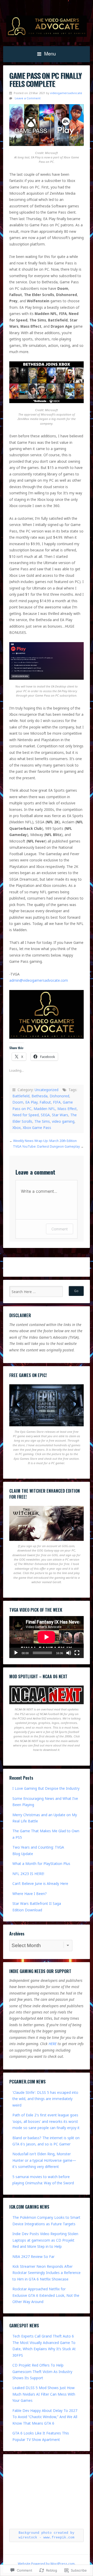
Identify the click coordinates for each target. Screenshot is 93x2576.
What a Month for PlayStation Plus (41, 1863)
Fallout (45, 1102)
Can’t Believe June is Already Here (40, 1883)
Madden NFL (44, 1109)
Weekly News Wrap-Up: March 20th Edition (45, 1141)
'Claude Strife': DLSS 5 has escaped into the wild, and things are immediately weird (45, 2099)
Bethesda (40, 1096)
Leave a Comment (28, 98)
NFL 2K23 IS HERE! (28, 1874)
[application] (47, 1637)
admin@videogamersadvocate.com (39, 980)
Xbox (17, 1128)
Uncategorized (47, 1090)
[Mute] (69, 1653)
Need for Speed (26, 1115)
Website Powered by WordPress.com (46, 2564)
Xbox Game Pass (37, 1128)
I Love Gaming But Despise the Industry (46, 1788)
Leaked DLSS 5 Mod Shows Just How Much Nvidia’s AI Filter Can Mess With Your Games (44, 2394)
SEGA (45, 1115)
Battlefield (21, 1096)
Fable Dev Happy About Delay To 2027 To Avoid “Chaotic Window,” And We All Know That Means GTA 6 (45, 2417)
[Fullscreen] (77, 1653)
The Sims (42, 1121)
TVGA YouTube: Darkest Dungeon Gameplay (46, 1146)
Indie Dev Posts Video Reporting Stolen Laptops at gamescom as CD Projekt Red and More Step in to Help (45, 2240)
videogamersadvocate (66, 93)
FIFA (57, 1102)
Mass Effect (67, 1109)
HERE (53, 2044)
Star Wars (60, 1115)
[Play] (16, 1653)
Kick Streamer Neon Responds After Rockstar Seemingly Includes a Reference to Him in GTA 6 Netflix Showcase (47, 2273)
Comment (60, 1229)
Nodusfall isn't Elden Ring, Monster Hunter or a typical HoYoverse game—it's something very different (44, 2160)
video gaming (63, 1121)
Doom (18, 1102)
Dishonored (59, 1096)
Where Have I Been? (30, 1894)
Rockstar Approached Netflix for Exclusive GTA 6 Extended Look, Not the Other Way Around (46, 2295)
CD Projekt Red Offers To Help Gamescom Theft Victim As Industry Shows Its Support (42, 2371)
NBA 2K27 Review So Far (33, 2256)
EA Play (31, 1102)
